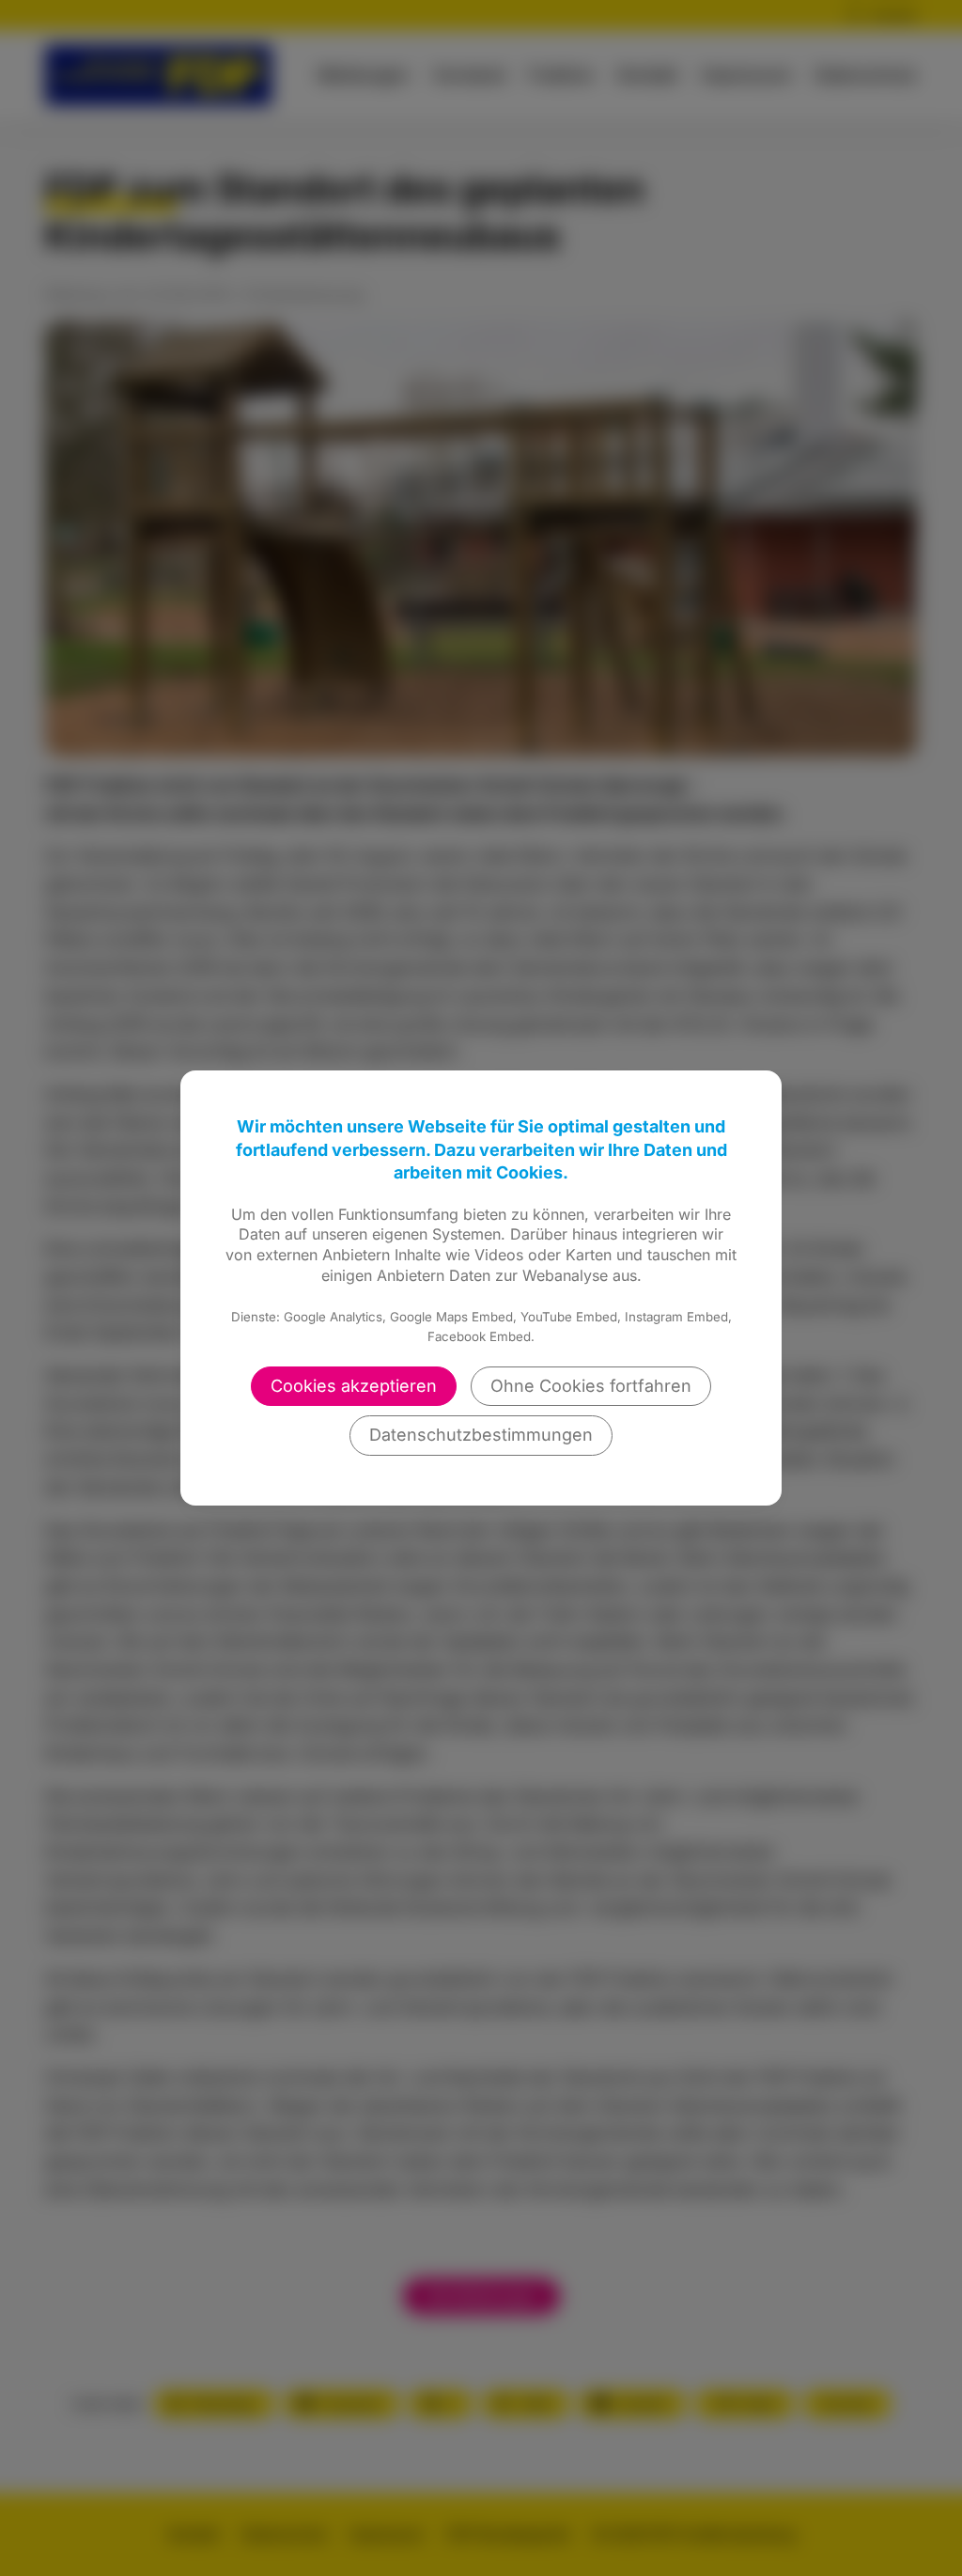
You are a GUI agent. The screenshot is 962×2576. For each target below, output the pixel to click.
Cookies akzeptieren (354, 1386)
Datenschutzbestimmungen (481, 1435)
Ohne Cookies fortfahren (591, 1386)
